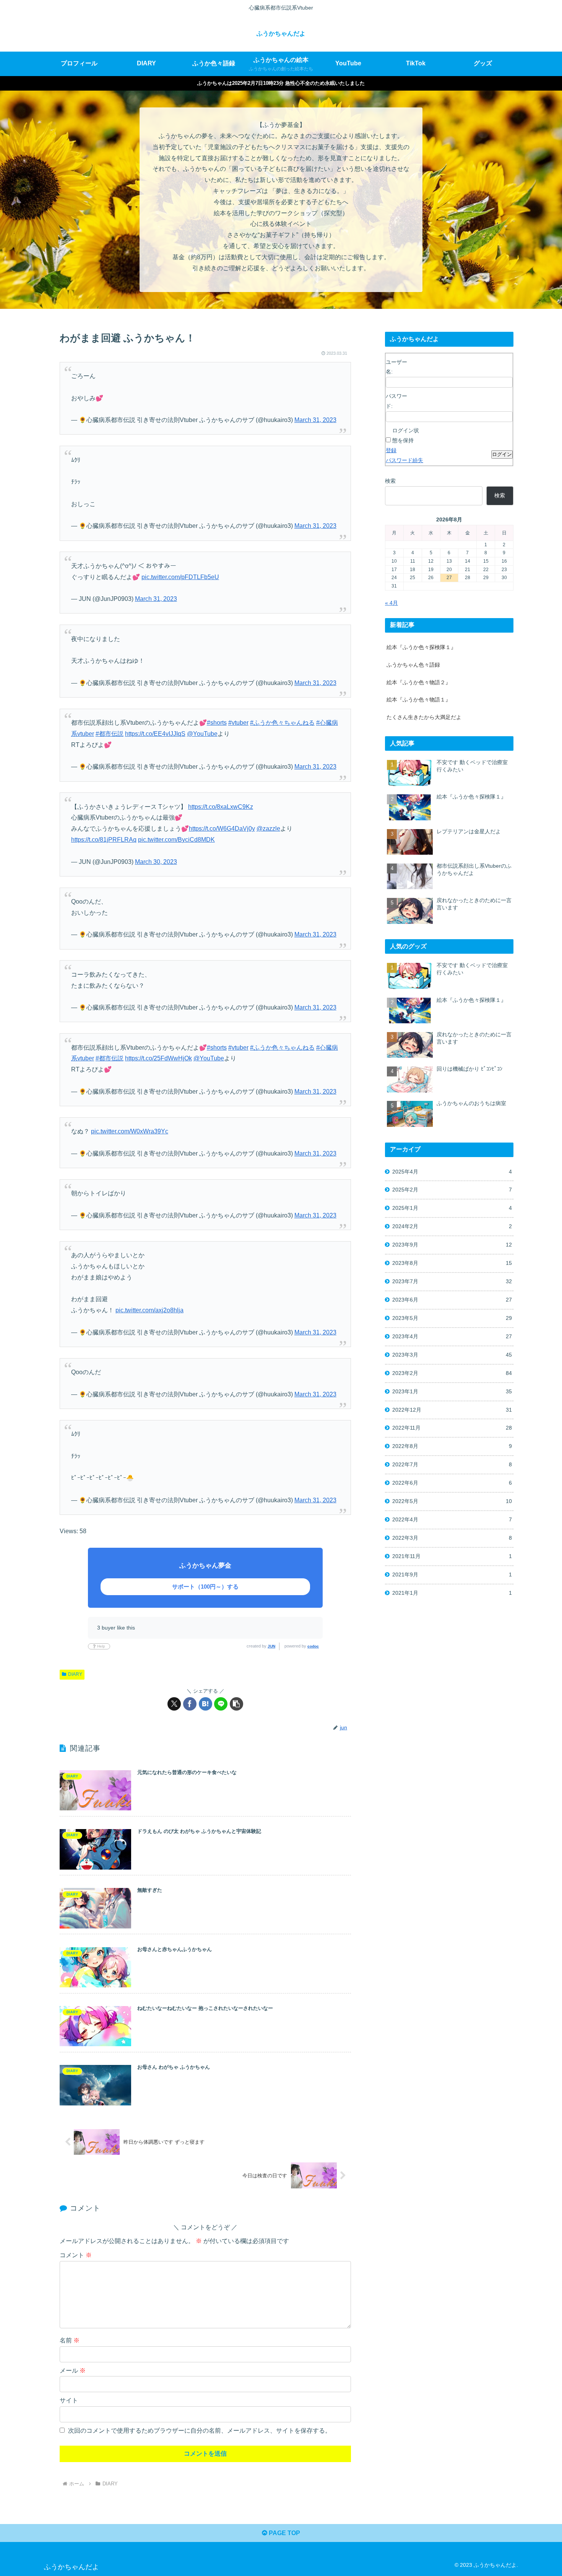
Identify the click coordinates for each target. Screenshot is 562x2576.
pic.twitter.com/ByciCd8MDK (176, 840)
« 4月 (391, 603)
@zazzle (268, 829)
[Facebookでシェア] (190, 1704)
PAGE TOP (284, 2533)
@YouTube (202, 734)
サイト (69, 2400)
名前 (70, 2340)
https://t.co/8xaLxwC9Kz (221, 807)
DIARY (75, 1674)
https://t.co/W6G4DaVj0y (222, 829)
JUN (271, 1646)
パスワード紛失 (404, 460)
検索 (390, 481)
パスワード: (396, 401)
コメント (76, 2255)
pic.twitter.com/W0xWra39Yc (130, 1131)
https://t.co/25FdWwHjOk (158, 1058)
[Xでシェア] (174, 1704)
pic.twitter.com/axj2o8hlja (149, 1310)
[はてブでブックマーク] (205, 1704)
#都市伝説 (110, 734)
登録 (391, 450)
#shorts (217, 723)
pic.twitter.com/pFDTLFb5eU (180, 577)
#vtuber (238, 723)
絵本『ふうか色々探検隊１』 (421, 647)
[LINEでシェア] (221, 1704)
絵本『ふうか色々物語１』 (419, 700)
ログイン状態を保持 (406, 435)
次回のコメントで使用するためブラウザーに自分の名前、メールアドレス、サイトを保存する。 (200, 2431)
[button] (236, 1704)
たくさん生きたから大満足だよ (424, 717)
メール (73, 2371)
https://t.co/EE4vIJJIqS (155, 734)
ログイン (502, 454)
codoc (313, 1646)
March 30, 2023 (156, 862)
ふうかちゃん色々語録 (413, 665)
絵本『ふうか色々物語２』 (419, 682)
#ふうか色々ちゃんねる (282, 723)
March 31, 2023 (315, 420)
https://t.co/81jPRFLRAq (104, 840)
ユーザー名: (396, 367)
